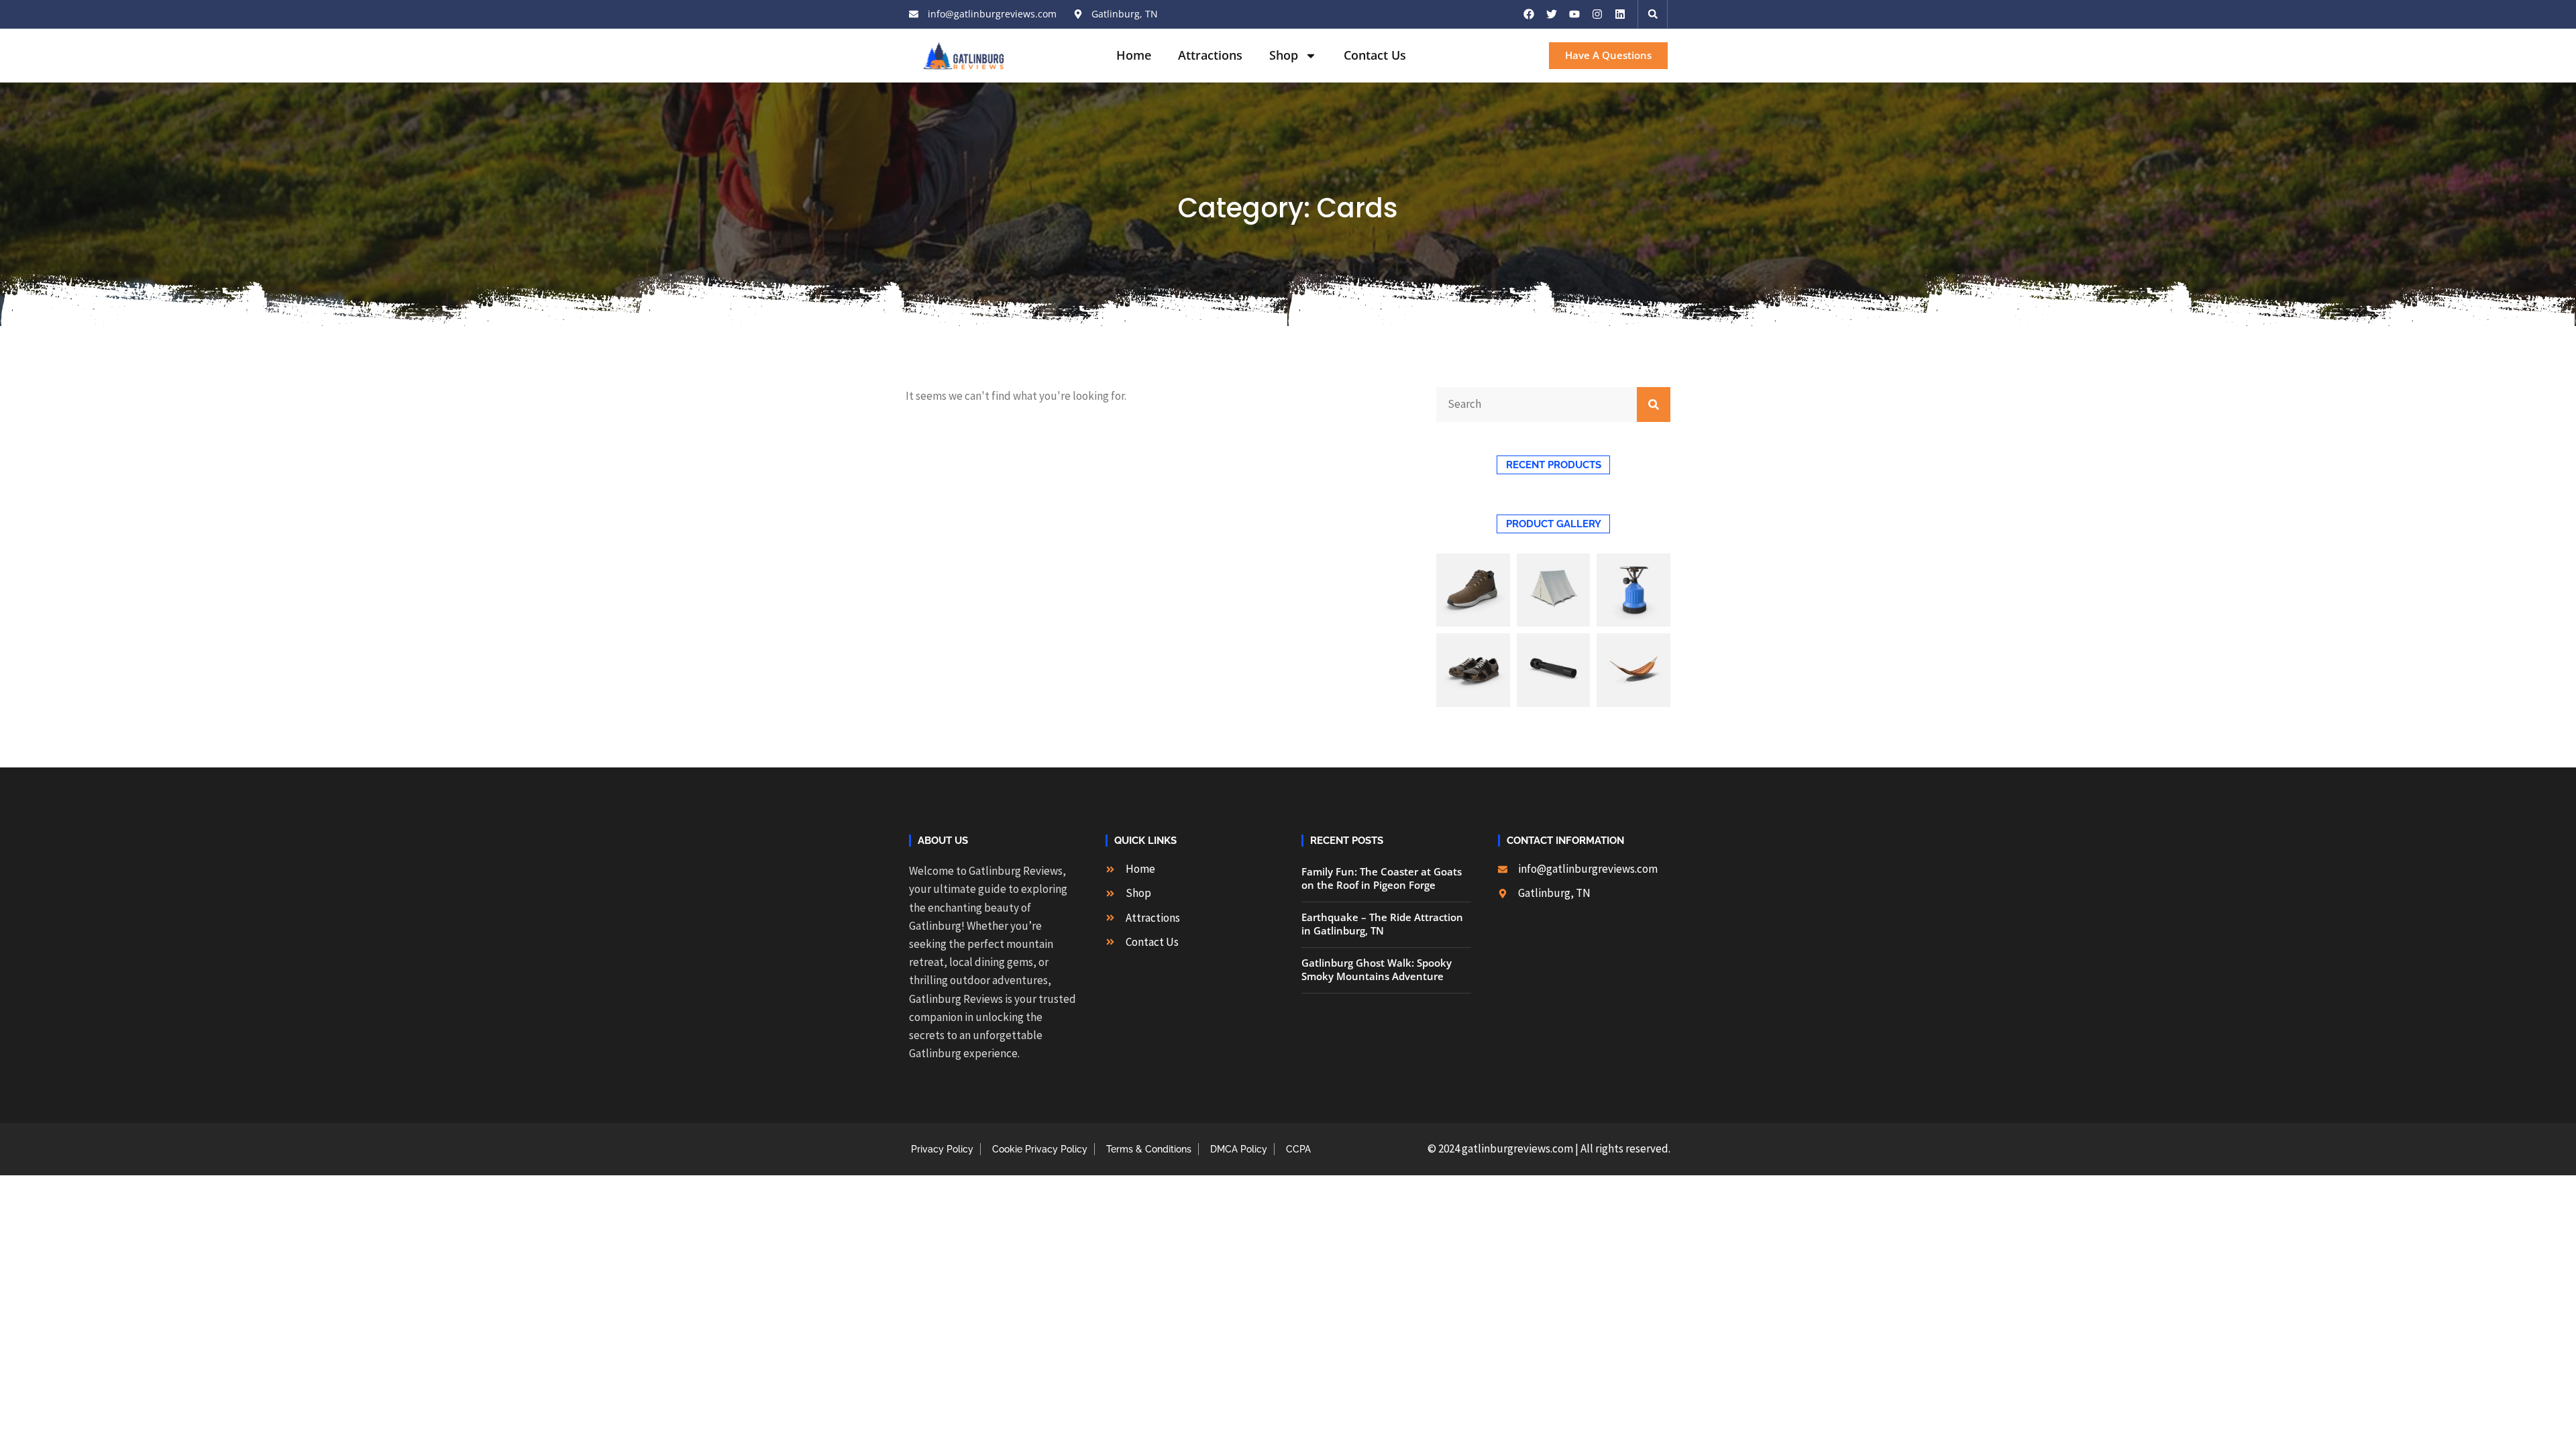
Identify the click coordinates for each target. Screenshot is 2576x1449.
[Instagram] (1597, 14)
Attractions (1210, 55)
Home (1134, 55)
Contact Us (1375, 55)
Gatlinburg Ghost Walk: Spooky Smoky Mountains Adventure (1377, 969)
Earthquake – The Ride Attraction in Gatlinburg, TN (1382, 924)
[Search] (1654, 405)
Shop (1284, 55)
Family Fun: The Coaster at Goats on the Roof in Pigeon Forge (1382, 878)
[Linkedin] (1620, 14)
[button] (1653, 14)
